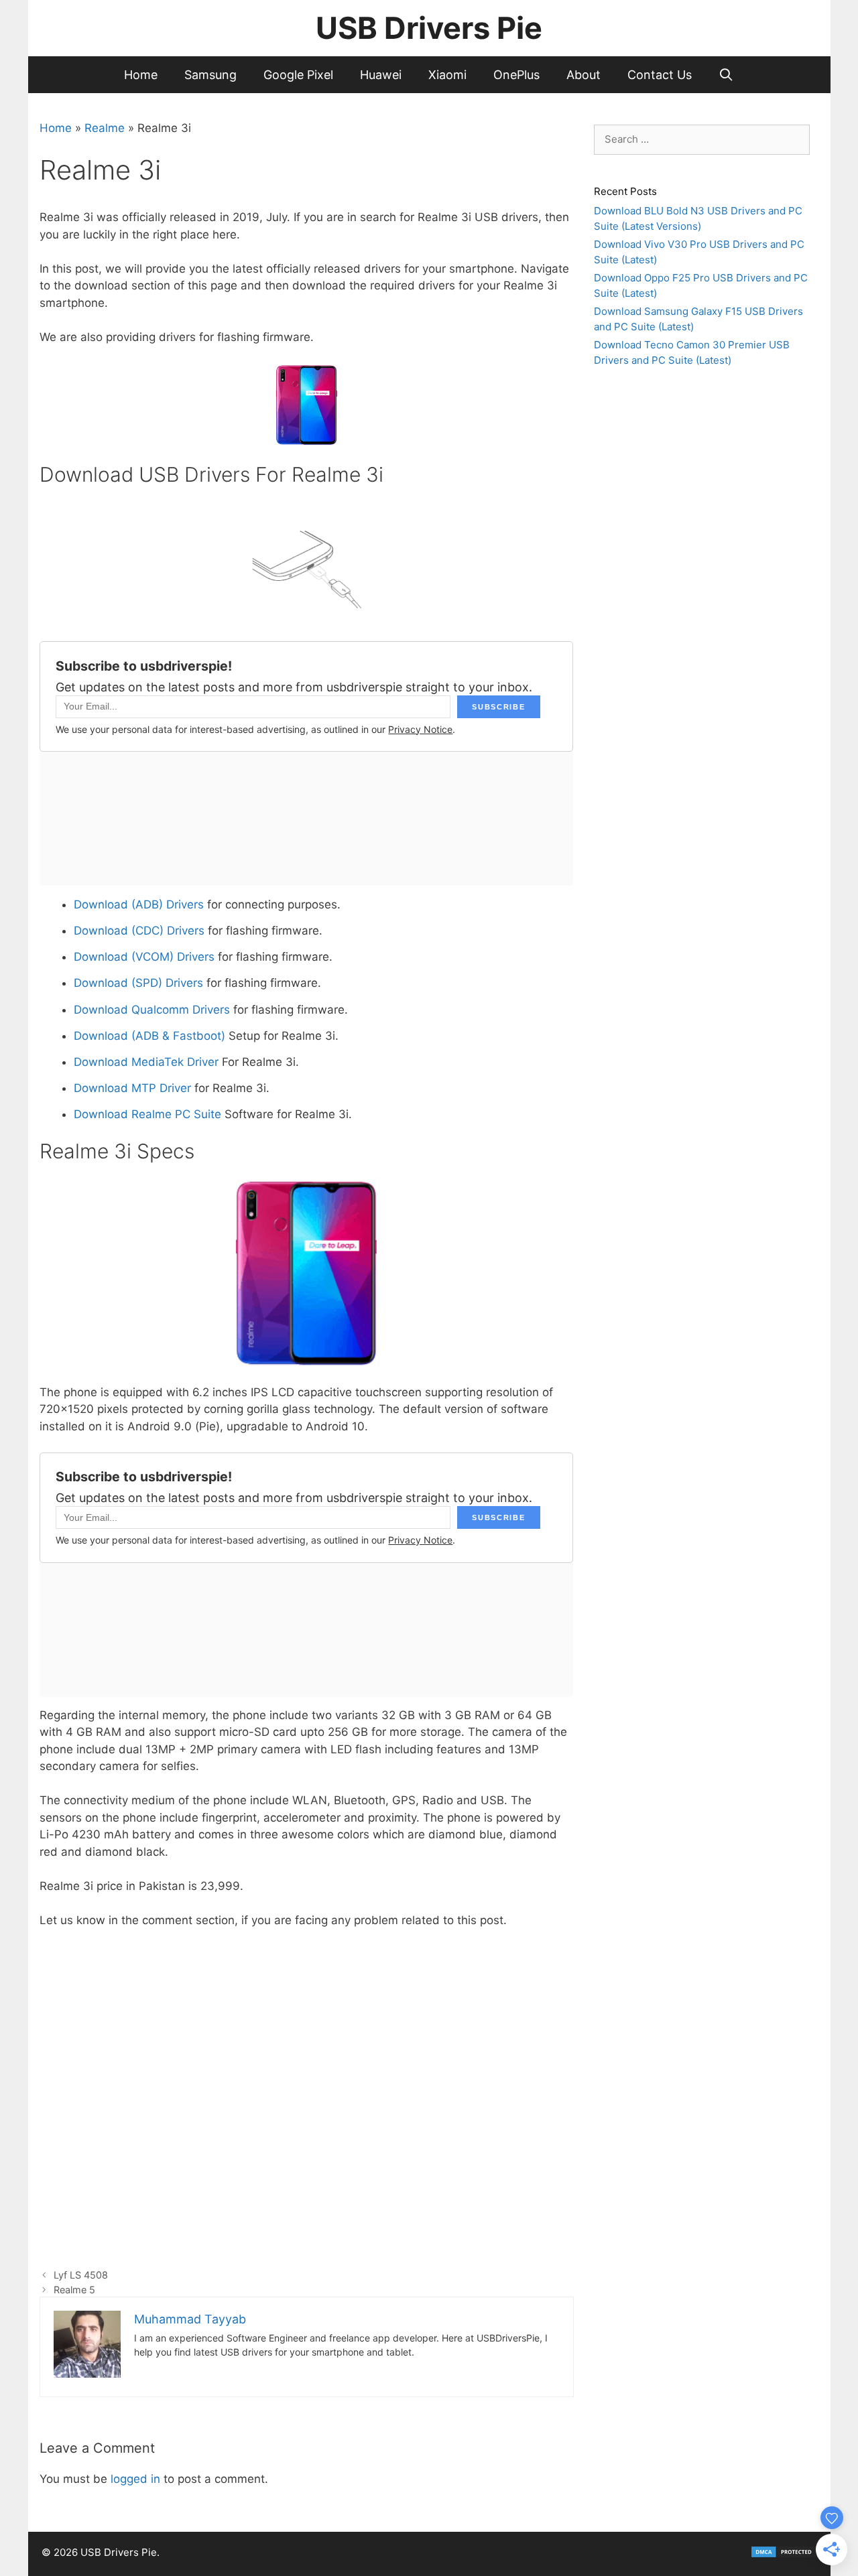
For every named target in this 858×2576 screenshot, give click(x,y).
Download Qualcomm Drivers (152, 1010)
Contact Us (660, 75)
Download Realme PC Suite (147, 1114)
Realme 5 (74, 2290)
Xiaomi (447, 75)
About (584, 75)
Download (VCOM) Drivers (144, 957)
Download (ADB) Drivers (139, 904)
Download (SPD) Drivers (138, 983)
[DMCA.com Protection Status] (784, 2555)
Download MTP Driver (132, 1088)
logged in (135, 2479)
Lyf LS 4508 (81, 2275)
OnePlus (516, 75)
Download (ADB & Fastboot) (151, 1036)
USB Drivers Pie (429, 28)
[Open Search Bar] (726, 75)
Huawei (381, 75)
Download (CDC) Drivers (139, 931)
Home (141, 75)
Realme (105, 128)
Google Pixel (298, 75)
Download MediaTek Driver (146, 1062)
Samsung (210, 75)
